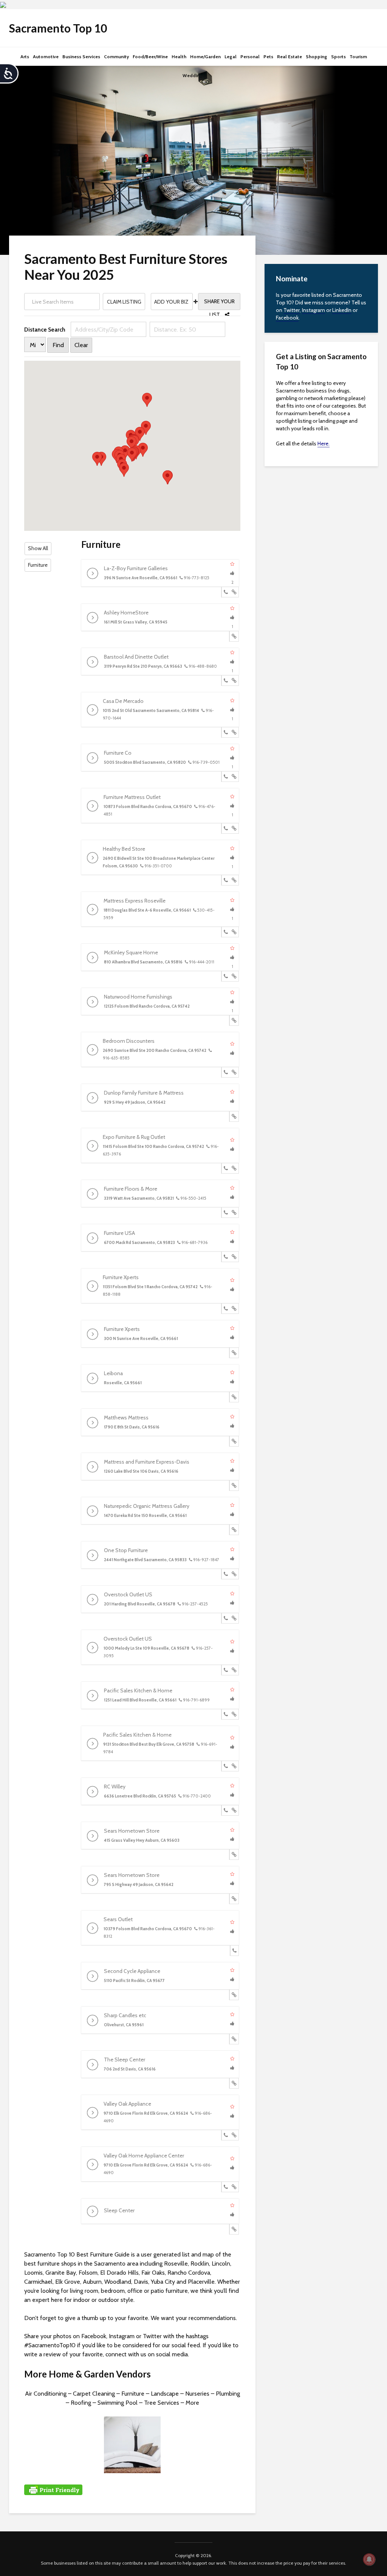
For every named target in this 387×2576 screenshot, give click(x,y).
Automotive (46, 57)
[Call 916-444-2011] (226, 976)
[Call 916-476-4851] (226, 828)
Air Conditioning (46, 2394)
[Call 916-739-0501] (226, 777)
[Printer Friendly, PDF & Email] (53, 2489)
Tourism (358, 57)
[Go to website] (234, 592)
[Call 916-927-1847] (226, 1574)
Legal (231, 57)
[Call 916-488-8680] (226, 681)
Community (116, 57)
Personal (250, 57)
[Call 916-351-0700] (226, 880)
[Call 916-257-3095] (226, 1670)
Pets (268, 57)
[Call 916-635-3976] (226, 1168)
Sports (338, 57)
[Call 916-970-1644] (226, 732)
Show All (38, 548)
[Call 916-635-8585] (226, 1072)
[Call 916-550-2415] (226, 1213)
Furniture (38, 565)
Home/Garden (205, 57)
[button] (147, 400)
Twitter (292, 310)
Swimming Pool (118, 2403)
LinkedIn (342, 310)
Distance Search (45, 330)
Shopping (317, 57)
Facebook (287, 318)
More (192, 2403)
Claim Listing (124, 302)
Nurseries (197, 2394)
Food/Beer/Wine (150, 57)
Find (58, 345)
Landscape (165, 2394)
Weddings (194, 75)
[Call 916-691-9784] (226, 1766)
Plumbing (228, 2394)
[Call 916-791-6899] (226, 1714)
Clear (81, 345)
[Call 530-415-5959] (226, 932)
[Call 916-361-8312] (235, 1951)
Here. (324, 444)
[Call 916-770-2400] (226, 1810)
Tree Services (162, 2403)
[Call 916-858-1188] (226, 1309)
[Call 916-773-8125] (226, 592)
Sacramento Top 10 (58, 28)
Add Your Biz (172, 302)
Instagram (313, 310)
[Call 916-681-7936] (226, 1257)
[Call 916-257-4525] (226, 1618)
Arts (25, 57)
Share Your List (219, 304)
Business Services (81, 57)
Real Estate (289, 57)
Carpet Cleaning (94, 2394)
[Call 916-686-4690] (226, 2135)
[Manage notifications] (369, 2559)
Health (179, 57)
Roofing (81, 2403)
